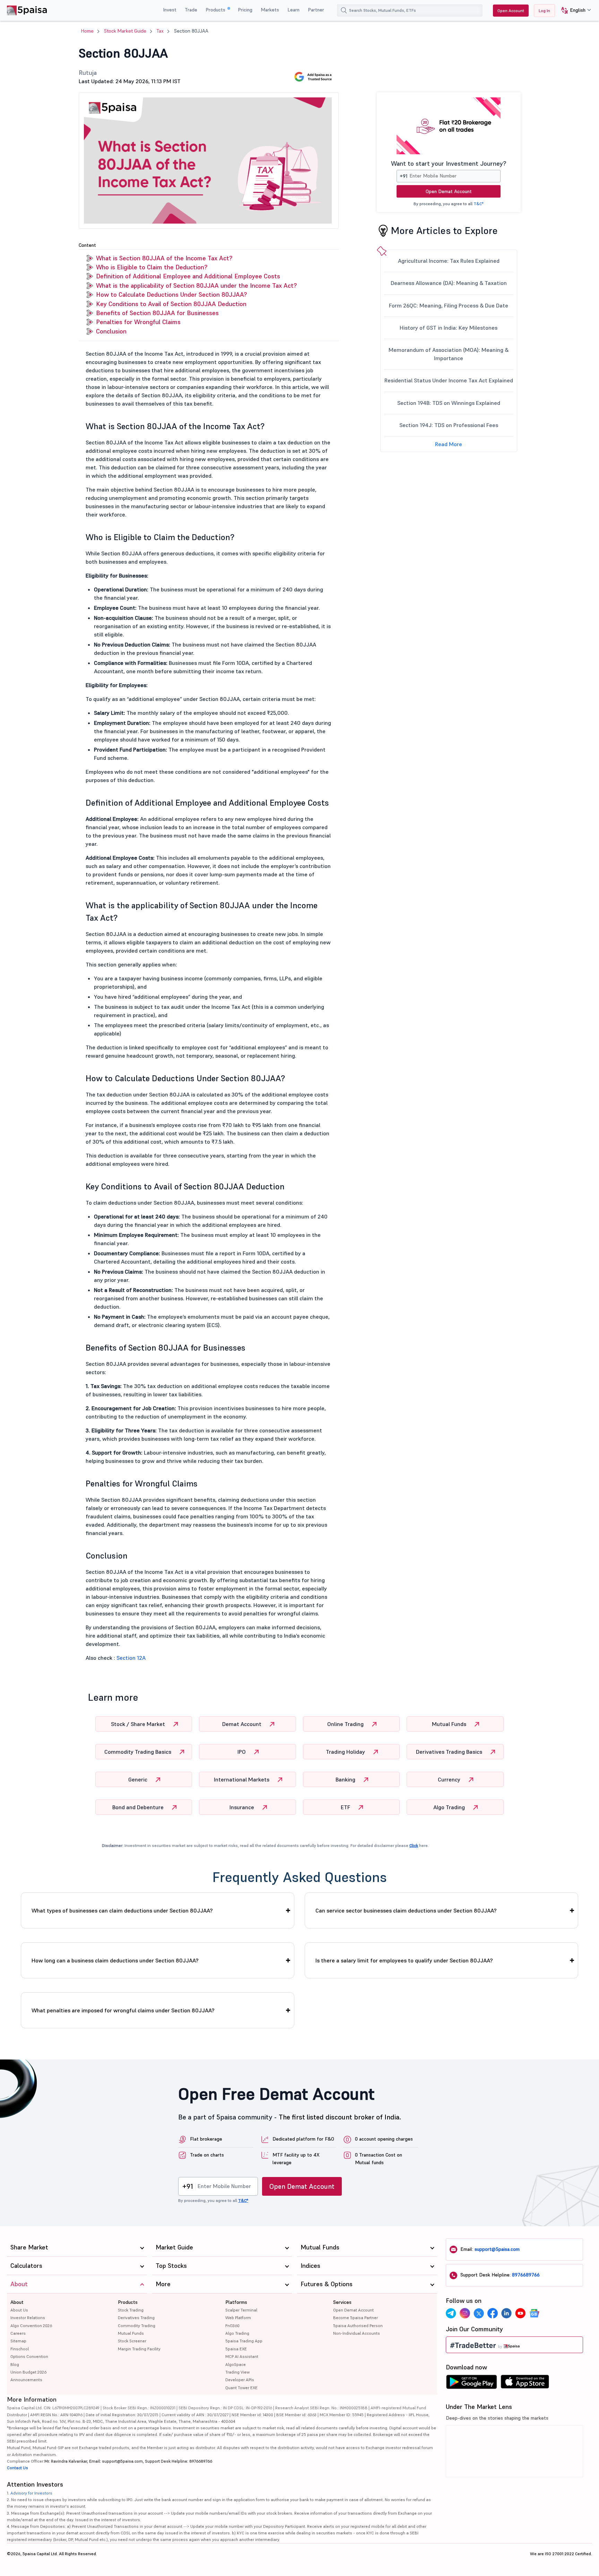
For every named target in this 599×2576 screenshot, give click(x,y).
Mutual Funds (450, 1724)
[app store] (525, 2384)
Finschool (20, 2349)
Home (87, 31)
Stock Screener (132, 2341)
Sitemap (18, 2341)
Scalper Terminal (241, 2310)
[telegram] (451, 2313)
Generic (138, 1779)
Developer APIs (240, 2380)
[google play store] (471, 2384)
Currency (450, 1779)
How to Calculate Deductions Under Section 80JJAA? (171, 294)
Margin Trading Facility (139, 2349)
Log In (544, 11)
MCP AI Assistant (242, 2356)
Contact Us (18, 2468)
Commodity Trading (137, 2326)
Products (216, 10)
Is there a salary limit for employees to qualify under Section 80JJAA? (404, 1960)
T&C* (479, 204)
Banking (346, 1779)
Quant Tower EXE (241, 2388)
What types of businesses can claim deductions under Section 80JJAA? (122, 1910)
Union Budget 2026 (28, 2372)
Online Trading (346, 1724)
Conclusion (111, 331)
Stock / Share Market (139, 1724)
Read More (449, 444)
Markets (270, 10)
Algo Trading (450, 1807)
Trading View (237, 2372)
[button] (574, 11)
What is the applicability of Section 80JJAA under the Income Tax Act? (196, 285)
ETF (346, 1807)
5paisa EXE (236, 2349)
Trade (191, 10)
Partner (316, 10)
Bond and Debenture (139, 1807)
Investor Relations (28, 2318)
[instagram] (465, 2313)
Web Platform (238, 2318)
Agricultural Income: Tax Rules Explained (449, 261)
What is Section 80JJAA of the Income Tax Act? (164, 258)
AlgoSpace (236, 2364)
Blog (15, 2364)
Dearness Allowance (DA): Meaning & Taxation (449, 283)
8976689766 (526, 2275)
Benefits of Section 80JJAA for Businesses (157, 313)
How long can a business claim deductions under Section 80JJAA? (115, 1960)
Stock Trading (131, 2310)
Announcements (26, 2380)
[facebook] (493, 2313)
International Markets (242, 1779)
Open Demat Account (449, 191)
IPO (242, 1752)
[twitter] (479, 2313)
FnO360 (232, 2326)
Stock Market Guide (125, 31)
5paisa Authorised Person (358, 2326)
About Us (19, 2310)
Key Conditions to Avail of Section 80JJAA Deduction (171, 304)
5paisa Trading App (244, 2341)
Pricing (245, 10)
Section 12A (131, 1658)
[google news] (534, 2313)
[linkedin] (506, 2313)
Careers (18, 2333)
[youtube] (520, 2313)
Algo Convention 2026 (31, 2326)
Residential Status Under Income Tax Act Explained (449, 380)
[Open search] (344, 10)
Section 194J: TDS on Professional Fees (449, 425)
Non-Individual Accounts (357, 2333)
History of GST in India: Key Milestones (449, 328)
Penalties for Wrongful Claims (138, 322)
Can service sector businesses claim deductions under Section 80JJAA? (406, 1910)
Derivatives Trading (136, 2318)
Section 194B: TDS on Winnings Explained (449, 403)
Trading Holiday (346, 1752)
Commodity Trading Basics (138, 1752)
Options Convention (29, 2356)
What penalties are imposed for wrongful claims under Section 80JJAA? (123, 2010)
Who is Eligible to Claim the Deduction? (152, 267)
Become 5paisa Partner (355, 2318)
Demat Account (242, 1724)
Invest (170, 10)
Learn (293, 10)
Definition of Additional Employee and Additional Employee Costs (188, 276)
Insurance (242, 1807)
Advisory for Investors (31, 2493)
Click (414, 1845)
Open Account (511, 11)
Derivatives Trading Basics (450, 1752)
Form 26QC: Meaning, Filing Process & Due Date (449, 305)
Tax (160, 31)
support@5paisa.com (497, 2249)
